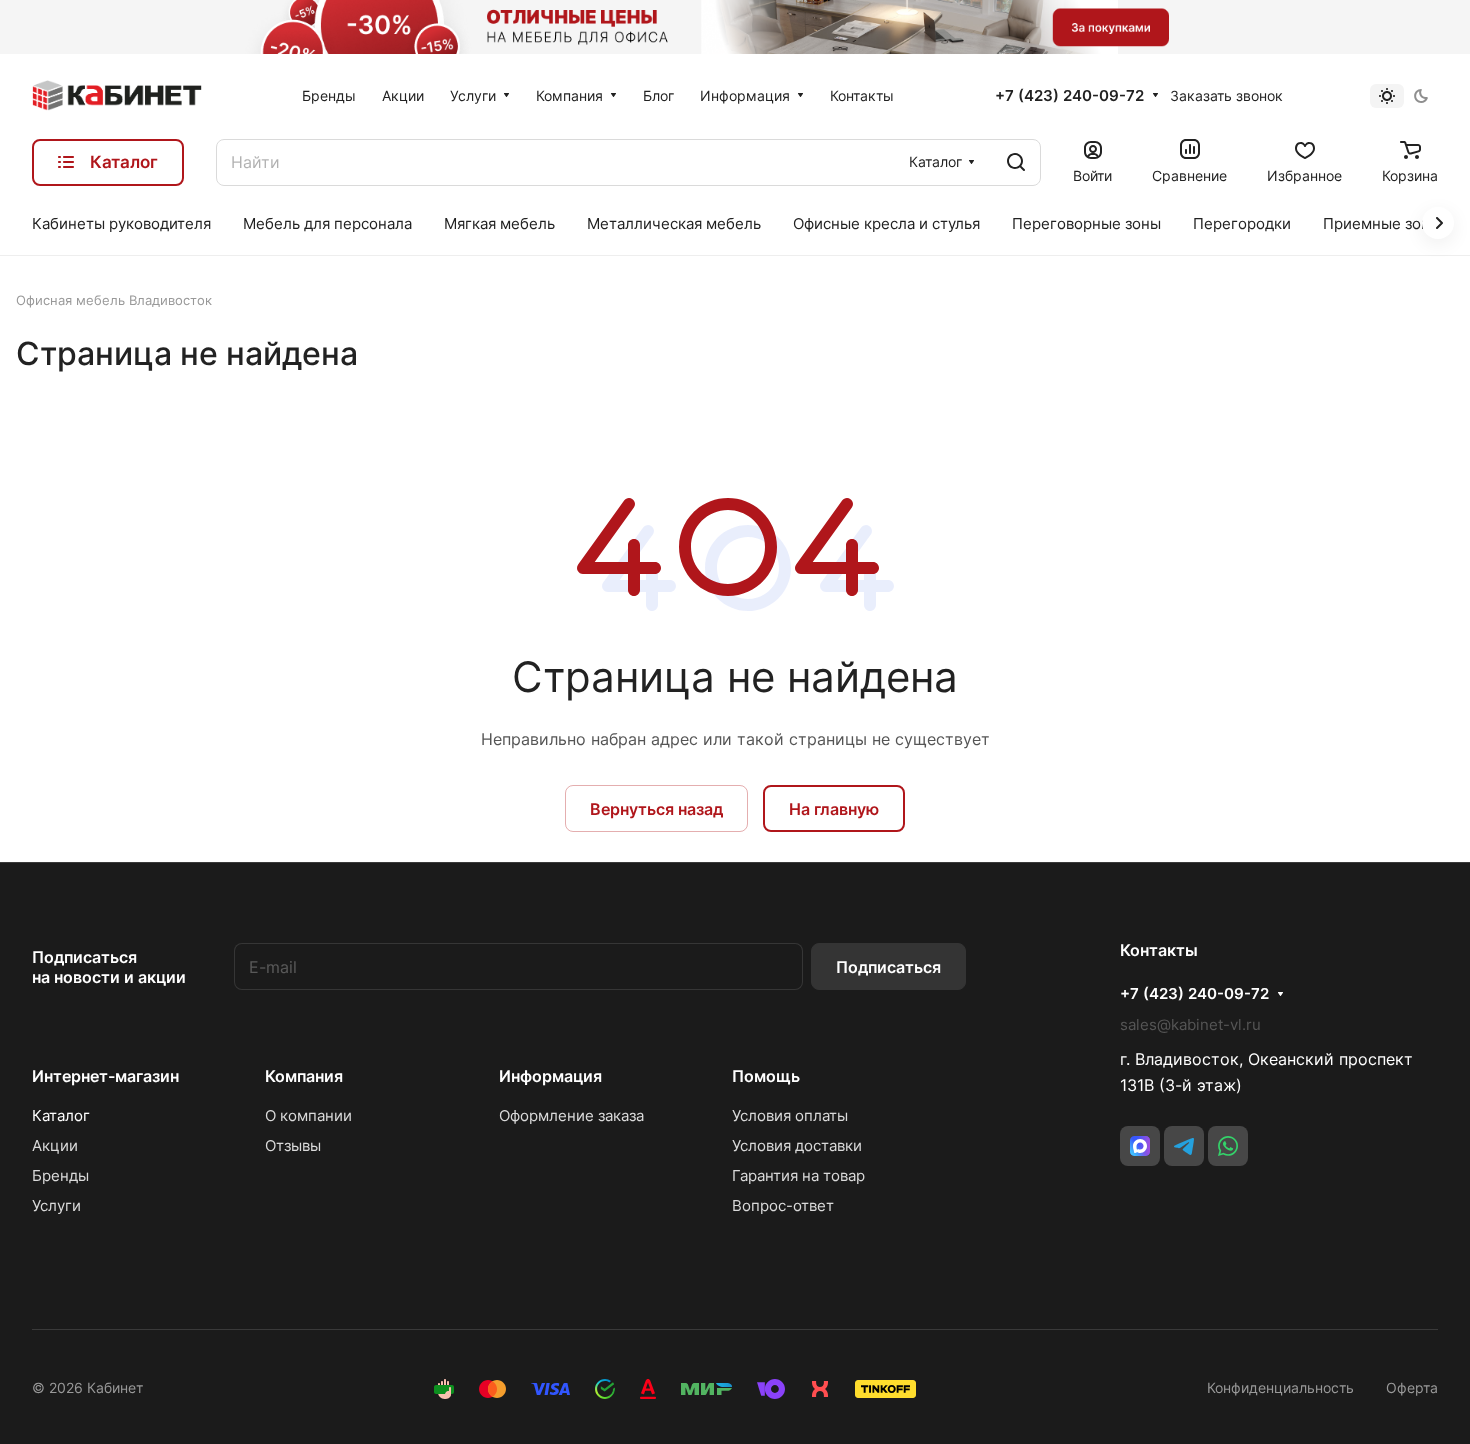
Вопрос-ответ (783, 1205)
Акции (55, 1145)
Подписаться (888, 967)
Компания (304, 1076)
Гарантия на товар (798, 1175)
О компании (308, 1115)
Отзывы (293, 1145)
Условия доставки (797, 1145)
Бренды (60, 1175)
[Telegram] (1184, 1146)
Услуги (56, 1205)
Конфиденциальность (1280, 1387)
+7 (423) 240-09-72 (1069, 96)
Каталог (61, 1115)
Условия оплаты (790, 1115)
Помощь (766, 1076)
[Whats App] (1228, 1146)
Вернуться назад (656, 809)
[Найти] (1016, 162)
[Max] (1140, 1146)
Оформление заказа (571, 1115)
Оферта (1412, 1387)
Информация (550, 1076)
